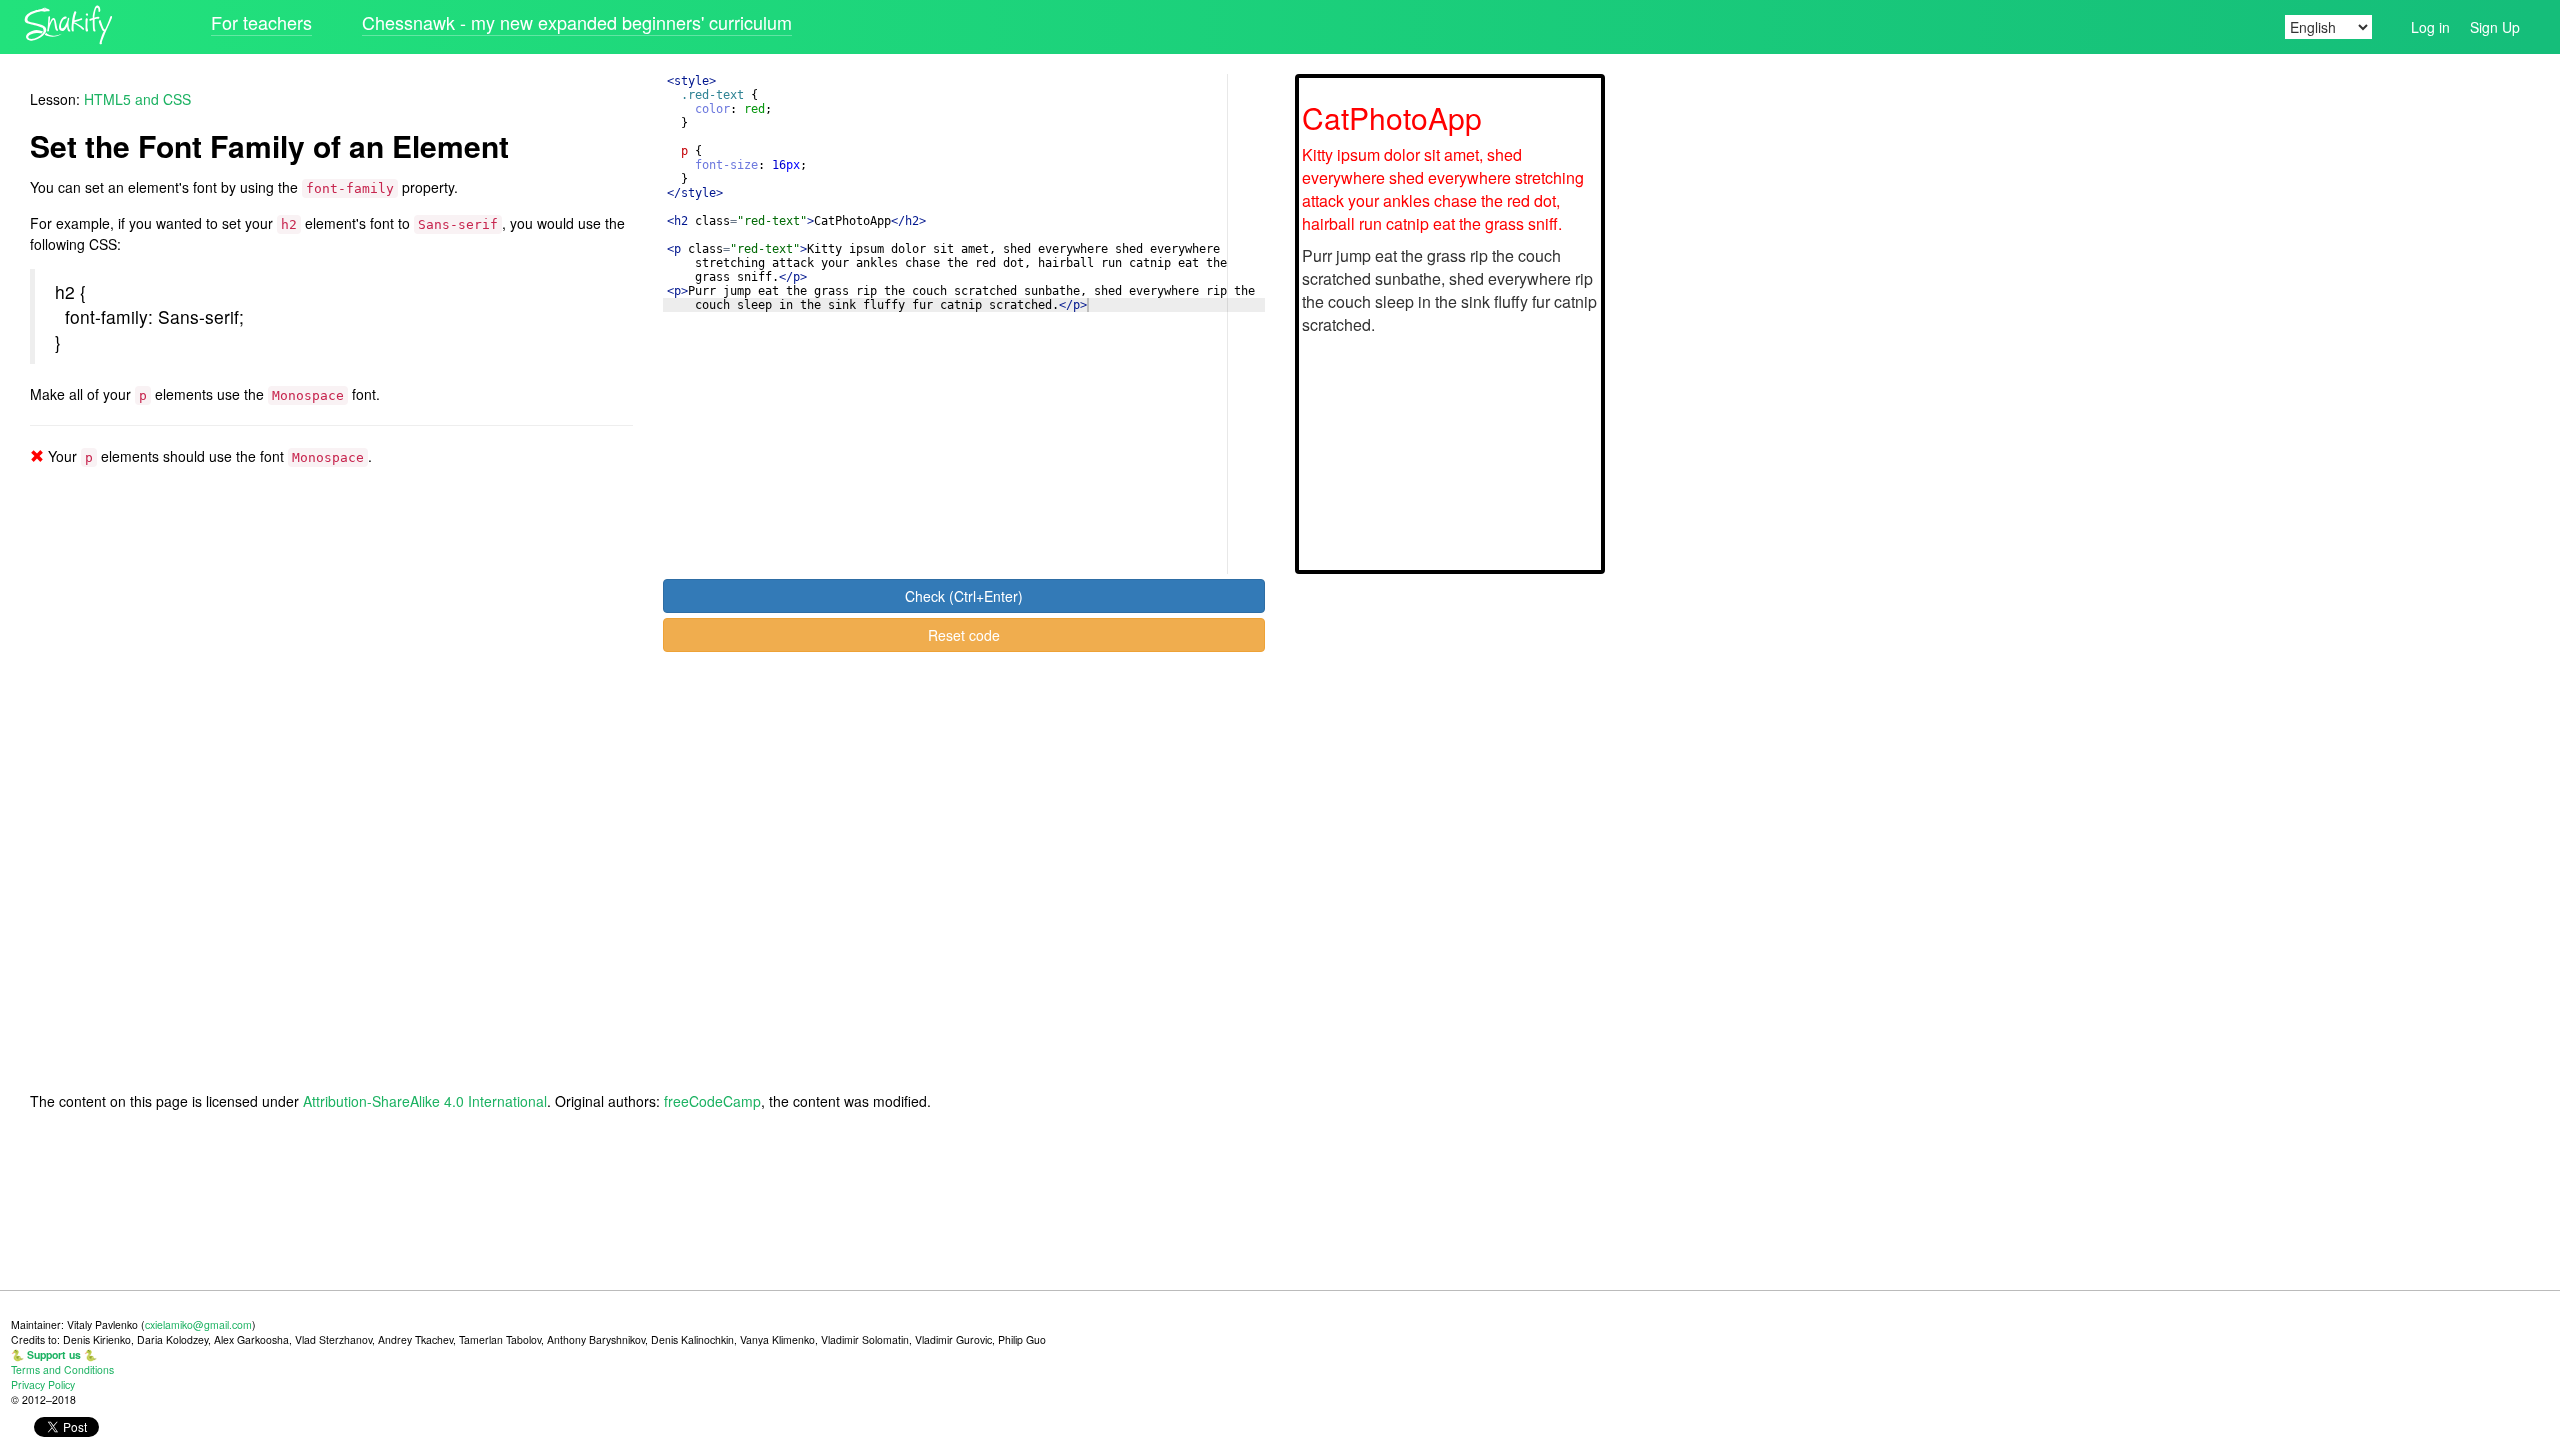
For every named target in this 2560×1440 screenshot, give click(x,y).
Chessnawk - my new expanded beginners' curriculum (577, 22)
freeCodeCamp (712, 1101)
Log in (2430, 27)
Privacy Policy (43, 1384)
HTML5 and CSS (137, 99)
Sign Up (2495, 27)
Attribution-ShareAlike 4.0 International (425, 1101)
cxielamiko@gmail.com (198, 1324)
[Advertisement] (2078, 374)
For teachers (261, 22)
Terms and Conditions (62, 1369)
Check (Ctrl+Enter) (964, 596)
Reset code (964, 635)
